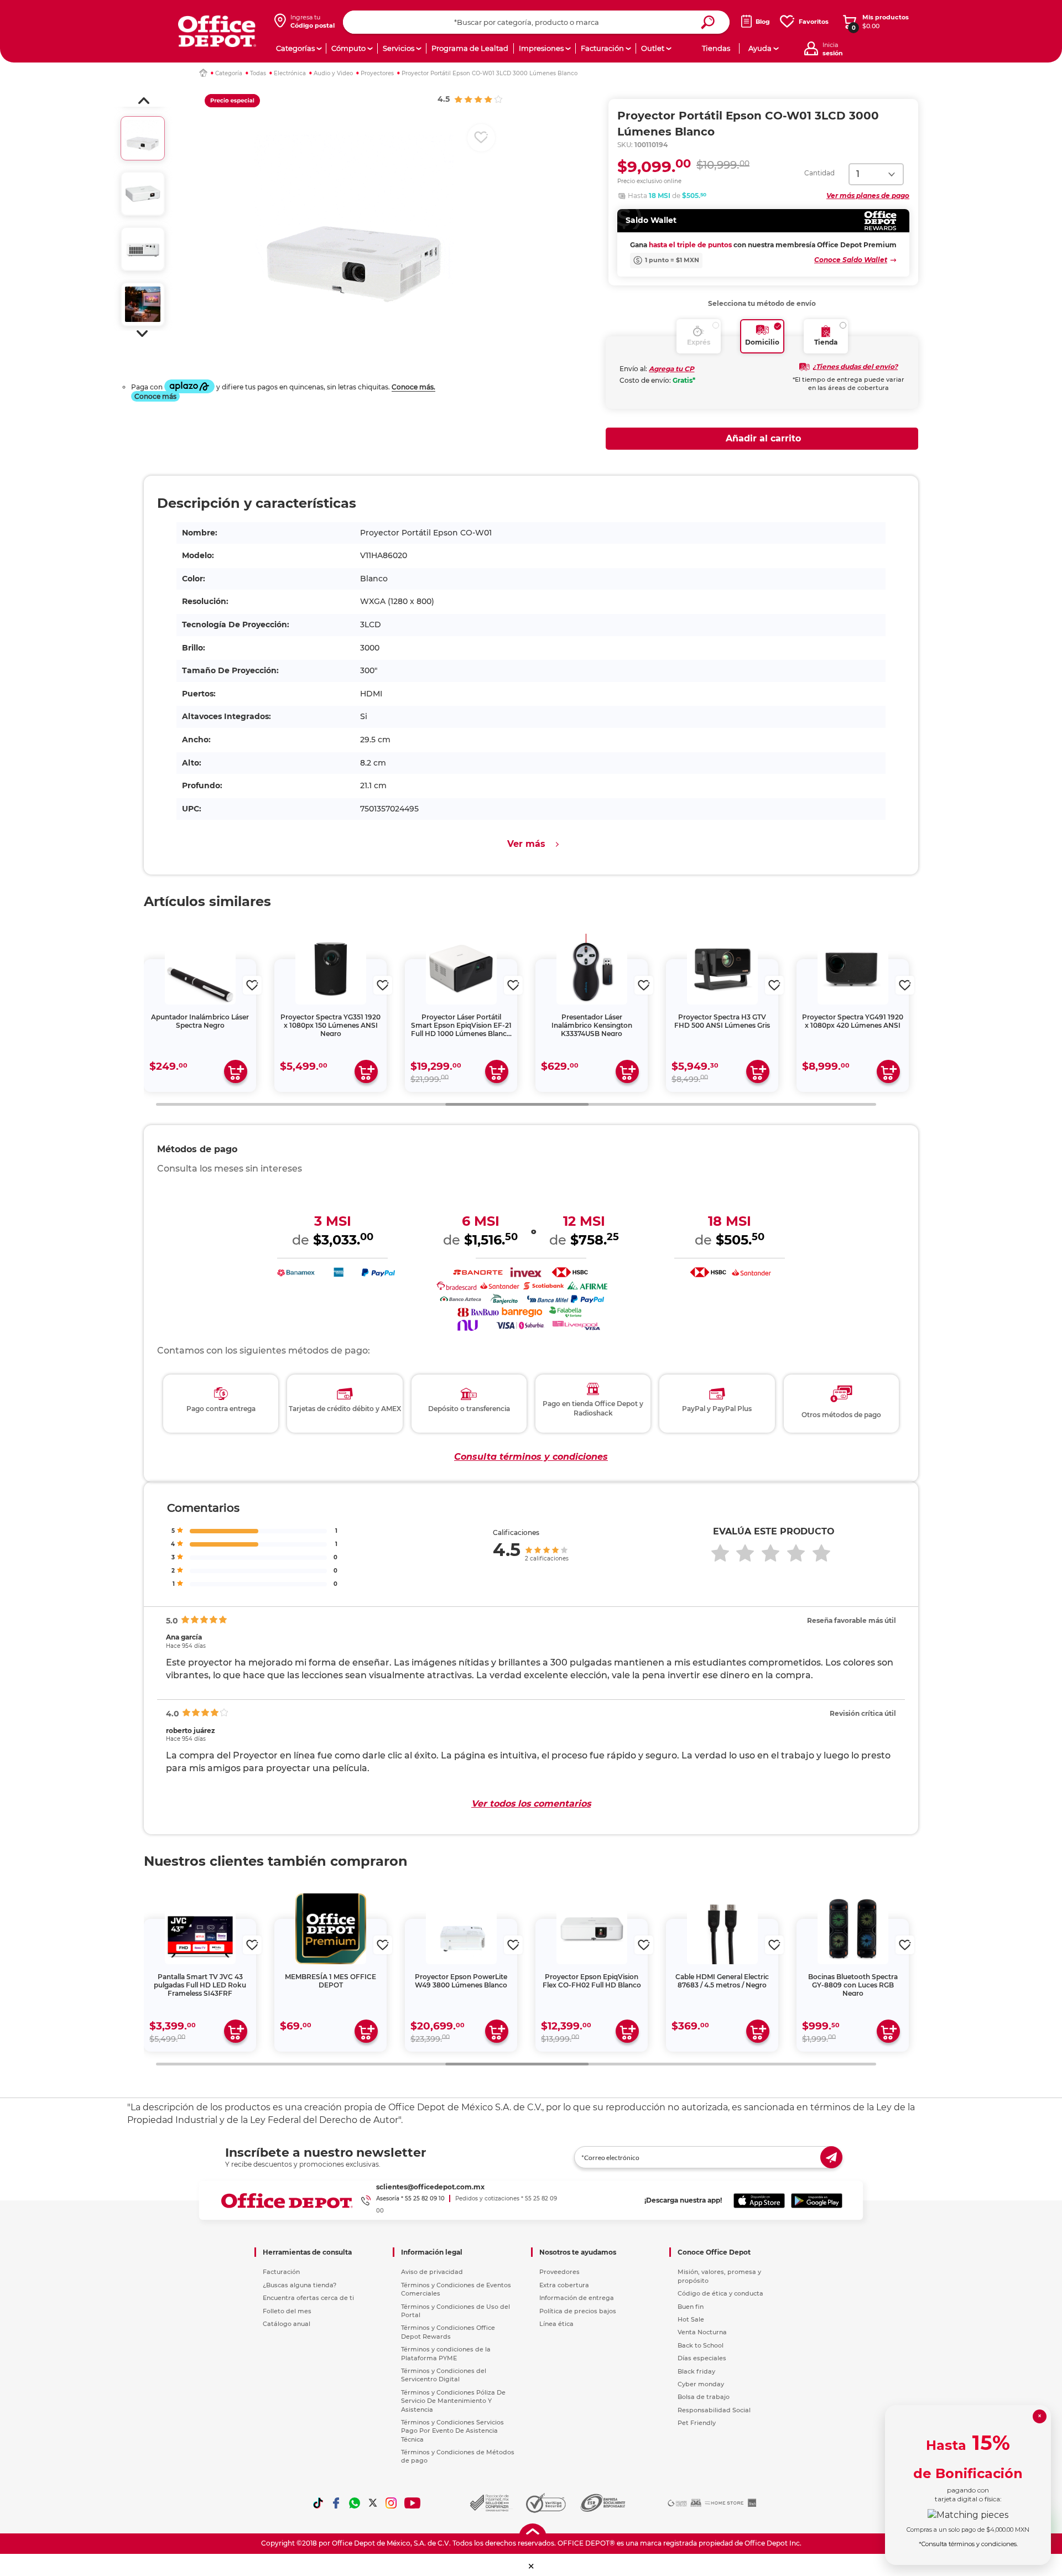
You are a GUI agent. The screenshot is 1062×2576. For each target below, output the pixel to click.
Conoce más (155, 396)
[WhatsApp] (355, 2503)
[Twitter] (373, 2503)
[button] (144, 101)
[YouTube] (413, 2503)
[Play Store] (817, 2200)
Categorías (295, 48)
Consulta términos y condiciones (531, 1457)
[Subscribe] (831, 2157)
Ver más (526, 844)
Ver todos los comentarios (531, 1804)
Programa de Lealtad (470, 48)
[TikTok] (318, 2503)
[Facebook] (336, 2503)
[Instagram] (391, 2503)
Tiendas (716, 48)
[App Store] (759, 2200)
